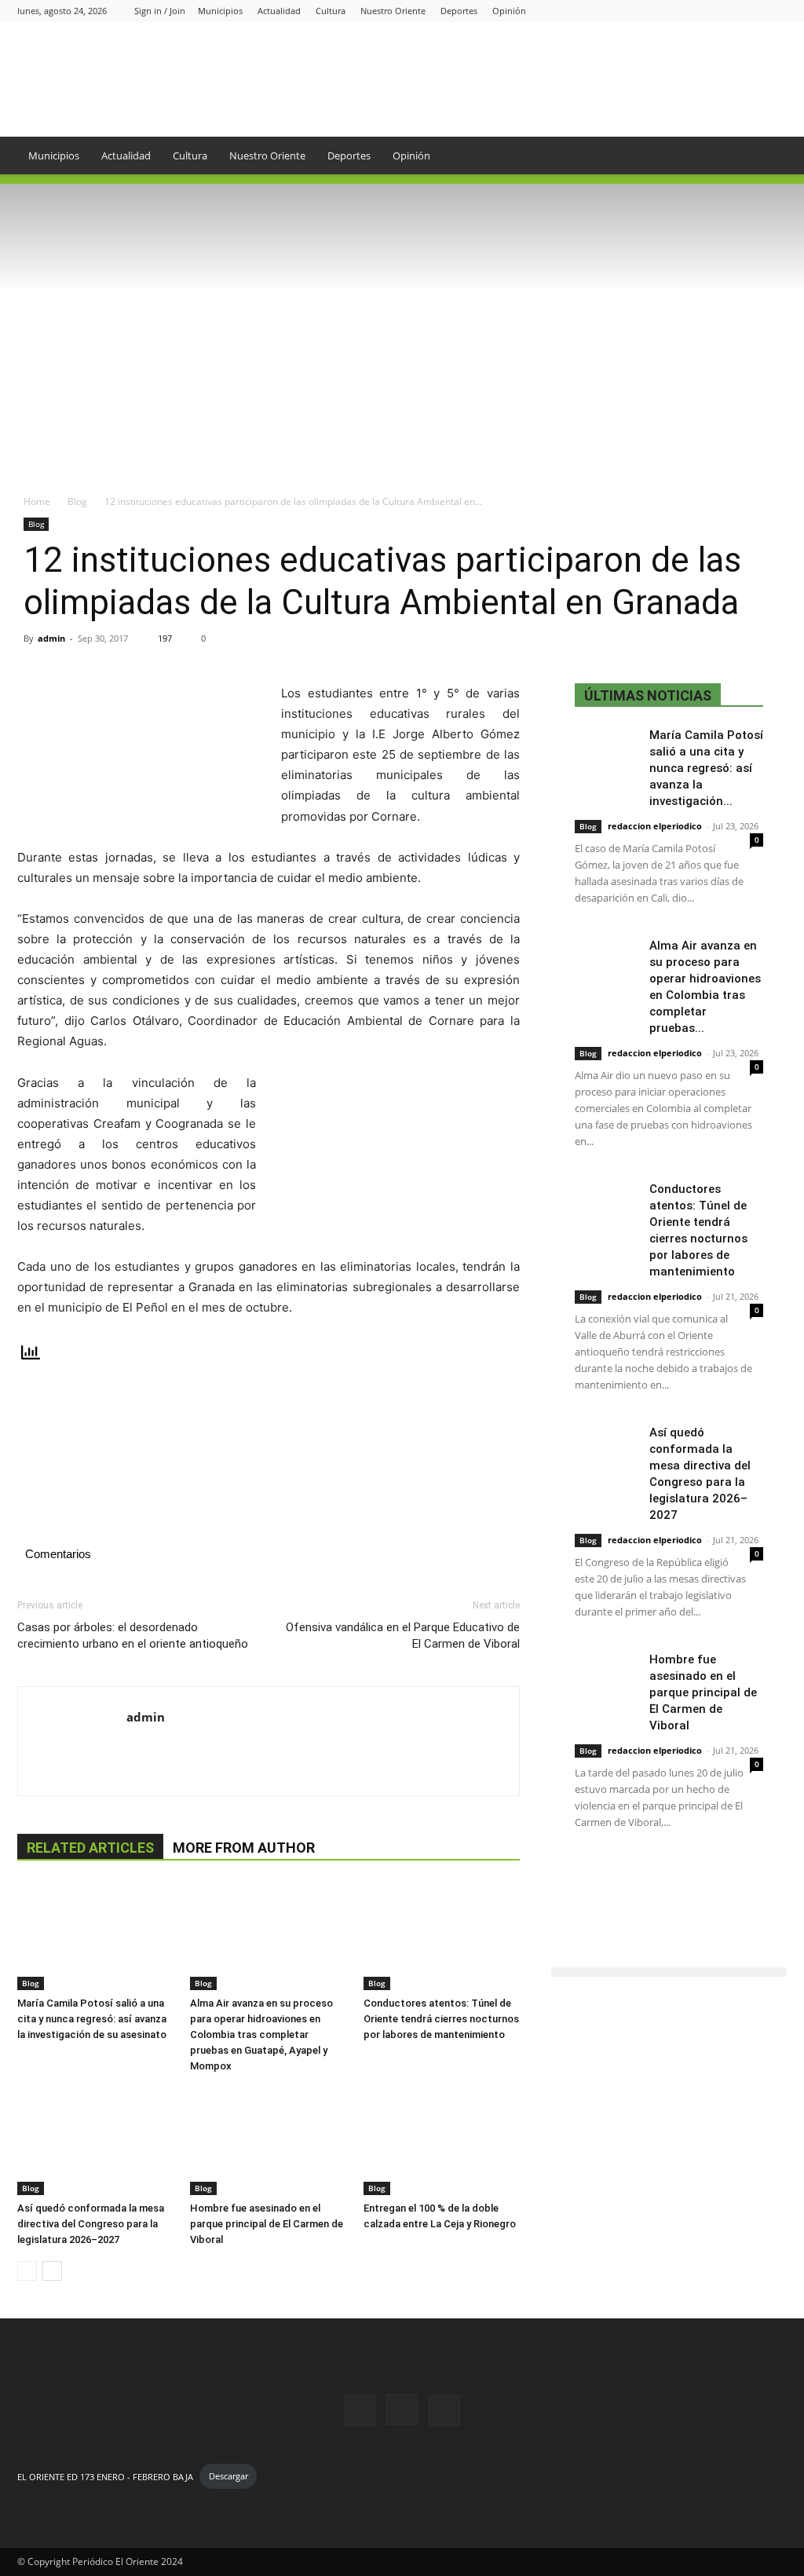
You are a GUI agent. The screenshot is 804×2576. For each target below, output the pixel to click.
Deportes (459, 11)
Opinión (509, 11)
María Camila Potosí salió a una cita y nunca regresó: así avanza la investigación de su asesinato (92, 2019)
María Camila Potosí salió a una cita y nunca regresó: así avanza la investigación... (706, 768)
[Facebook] (723, 11)
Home (37, 501)
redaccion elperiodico (655, 826)
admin (51, 638)
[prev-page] (27, 2271)
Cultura (331, 11)
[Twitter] (775, 11)
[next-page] (52, 2271)
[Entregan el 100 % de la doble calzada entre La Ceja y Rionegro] (442, 2141)
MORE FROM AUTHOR (244, 1848)
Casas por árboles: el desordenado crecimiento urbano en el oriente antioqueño (133, 1636)
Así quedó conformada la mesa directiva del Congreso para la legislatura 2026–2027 (91, 2224)
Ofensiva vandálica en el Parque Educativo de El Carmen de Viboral (403, 1636)
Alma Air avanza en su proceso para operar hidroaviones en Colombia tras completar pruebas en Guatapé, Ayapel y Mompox (261, 2034)
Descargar (228, 2476)
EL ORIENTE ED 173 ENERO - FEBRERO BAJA (105, 2476)
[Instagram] (749, 11)
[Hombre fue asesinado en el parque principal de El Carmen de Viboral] (268, 2141)
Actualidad (279, 11)
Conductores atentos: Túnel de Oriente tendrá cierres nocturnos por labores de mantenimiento (441, 2019)
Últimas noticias (648, 695)
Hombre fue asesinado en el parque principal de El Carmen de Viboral (267, 2224)
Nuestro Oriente (393, 11)
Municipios (220, 11)
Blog (77, 501)
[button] (768, 157)
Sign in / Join (160, 11)
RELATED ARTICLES (90, 1848)
